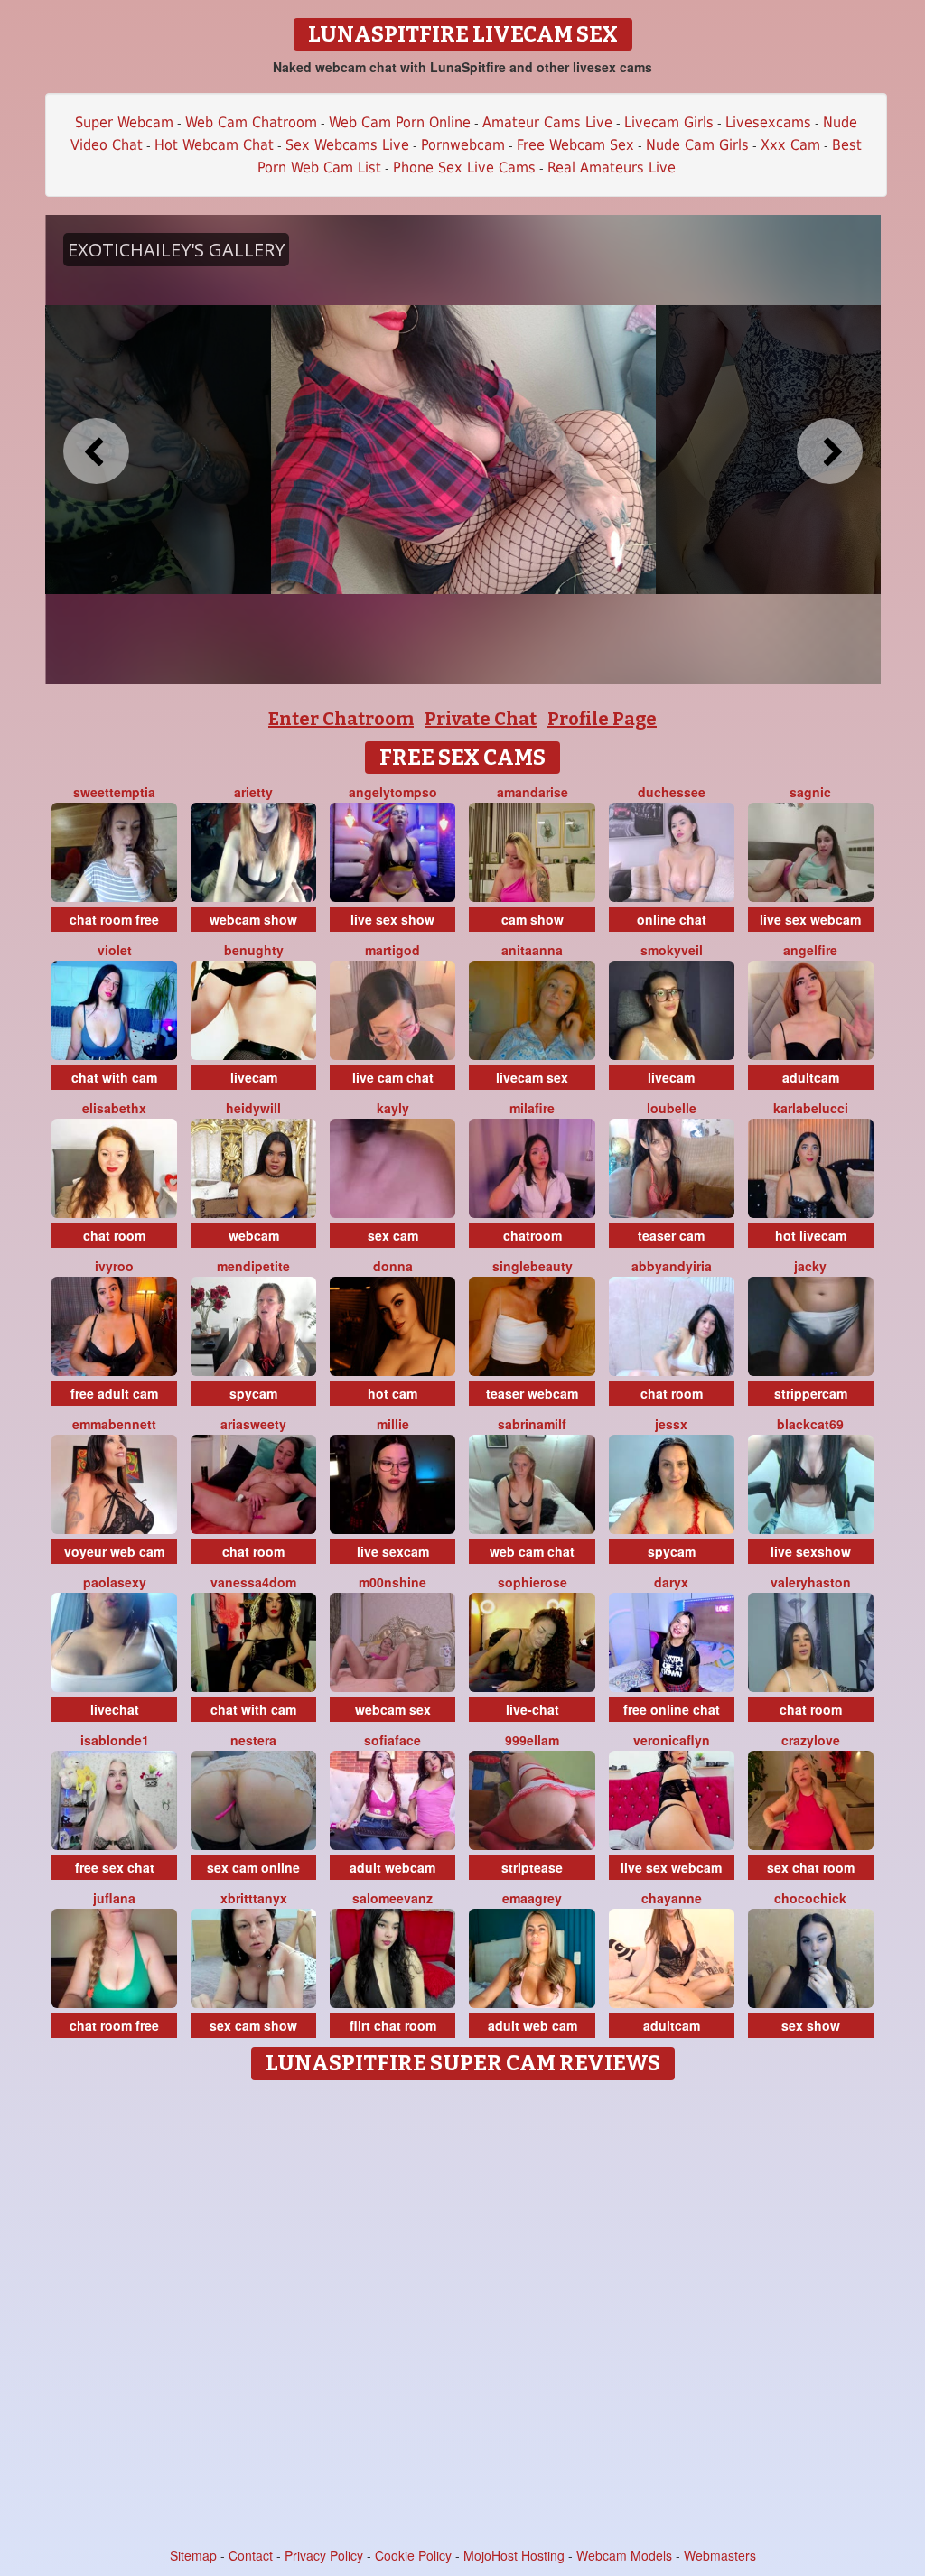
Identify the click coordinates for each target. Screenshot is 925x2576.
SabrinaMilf (532, 1424)
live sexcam (393, 1551)
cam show (533, 919)
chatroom (533, 1235)
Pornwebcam (463, 145)
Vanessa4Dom (253, 1582)
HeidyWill (253, 1108)
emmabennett (114, 1424)
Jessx (671, 1424)
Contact (251, 2555)
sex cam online (253, 1867)
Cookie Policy (413, 2555)
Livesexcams (768, 122)
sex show (811, 2025)
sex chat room (811, 1867)
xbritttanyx (254, 1898)
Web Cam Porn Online (400, 122)
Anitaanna (532, 950)
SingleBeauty (533, 1266)
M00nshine (392, 1582)
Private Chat (481, 719)
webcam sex (393, 1709)
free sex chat (115, 1867)
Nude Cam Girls (697, 145)
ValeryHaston (811, 1582)
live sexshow (811, 1551)
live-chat (533, 1709)
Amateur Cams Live (547, 122)
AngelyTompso (393, 792)
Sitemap (193, 2555)
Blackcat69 (810, 1424)
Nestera (253, 1740)
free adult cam (114, 1393)
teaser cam (671, 1235)
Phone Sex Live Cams (464, 167)
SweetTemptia (114, 792)
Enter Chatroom (341, 719)
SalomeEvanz (392, 1898)
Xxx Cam (790, 145)
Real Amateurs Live (612, 167)
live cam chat (393, 1077)
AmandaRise (533, 792)
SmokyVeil (672, 950)
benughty (254, 950)
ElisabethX (114, 1108)
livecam (254, 1077)
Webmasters (720, 2555)
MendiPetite (253, 1266)
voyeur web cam (114, 1551)
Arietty (253, 792)
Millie (393, 1424)
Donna (393, 1266)
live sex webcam (810, 919)
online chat (672, 919)
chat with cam (114, 1077)
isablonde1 (115, 1740)
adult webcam (392, 1867)
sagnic (810, 792)
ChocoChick (810, 1898)
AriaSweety (253, 1424)
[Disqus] (463, 2315)
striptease (532, 1867)
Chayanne (672, 1898)
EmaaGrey (532, 1898)
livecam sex (532, 1077)
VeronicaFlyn (672, 1740)
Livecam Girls (669, 122)
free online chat (672, 1709)
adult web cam (533, 2025)
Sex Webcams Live (347, 145)
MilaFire (532, 1108)
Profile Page (602, 719)
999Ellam (532, 1740)
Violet (115, 950)
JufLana (114, 1898)
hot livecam (811, 1235)
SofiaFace (392, 1740)
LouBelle (672, 1108)
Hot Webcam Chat (214, 145)
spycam (253, 1393)
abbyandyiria (672, 1266)
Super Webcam (124, 122)
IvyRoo (114, 1266)
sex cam (393, 1235)
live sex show (392, 919)
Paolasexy (115, 1582)
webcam (254, 1235)
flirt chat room (393, 2025)
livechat (115, 1709)
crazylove (811, 1740)
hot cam (392, 1393)
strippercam (811, 1393)
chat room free (114, 919)
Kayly (393, 1108)
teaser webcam (532, 1393)
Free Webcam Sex (575, 145)
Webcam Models (624, 2555)
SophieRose (533, 1582)
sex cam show (253, 2025)
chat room (114, 1235)
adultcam (811, 1077)
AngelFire (810, 950)
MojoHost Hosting (514, 2555)
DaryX (671, 1582)
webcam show (253, 919)
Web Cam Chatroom (251, 122)
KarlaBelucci (811, 1108)
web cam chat (532, 1551)
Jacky (810, 1266)
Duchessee (672, 792)
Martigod (392, 950)
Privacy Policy (324, 2555)
